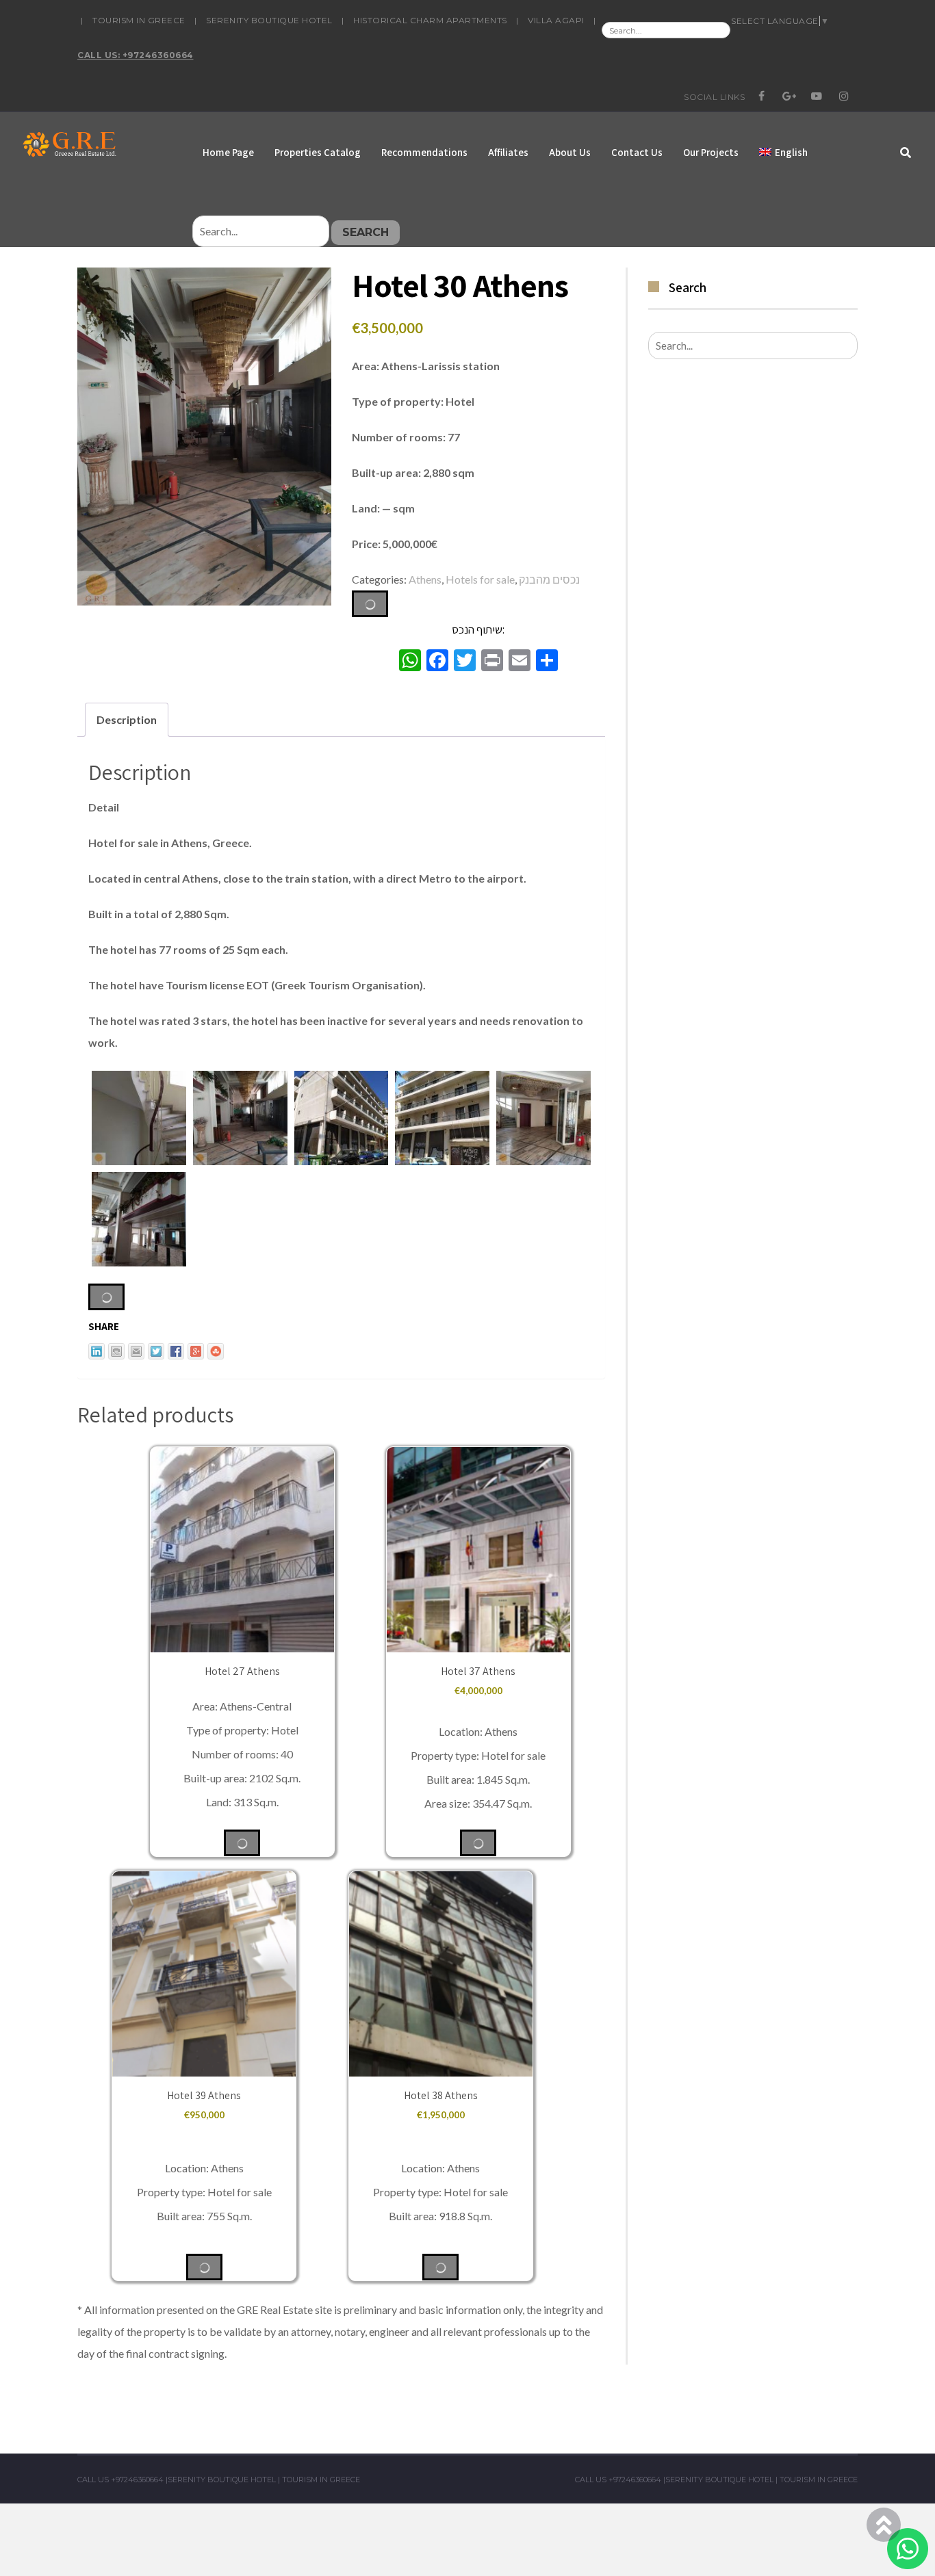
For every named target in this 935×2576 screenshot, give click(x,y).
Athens (425, 579)
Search (366, 232)
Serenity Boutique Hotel (269, 20)
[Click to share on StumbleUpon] (216, 1351)
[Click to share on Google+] (196, 1351)
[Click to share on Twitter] (156, 1351)
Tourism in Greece (139, 20)
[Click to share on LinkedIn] (97, 1351)
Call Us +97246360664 (120, 2480)
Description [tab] (127, 719)
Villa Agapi (556, 20)
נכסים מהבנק (549, 579)
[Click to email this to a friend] (136, 1351)
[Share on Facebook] (176, 1351)
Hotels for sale (480, 579)
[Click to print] (116, 1351)
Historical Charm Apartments (430, 20)
